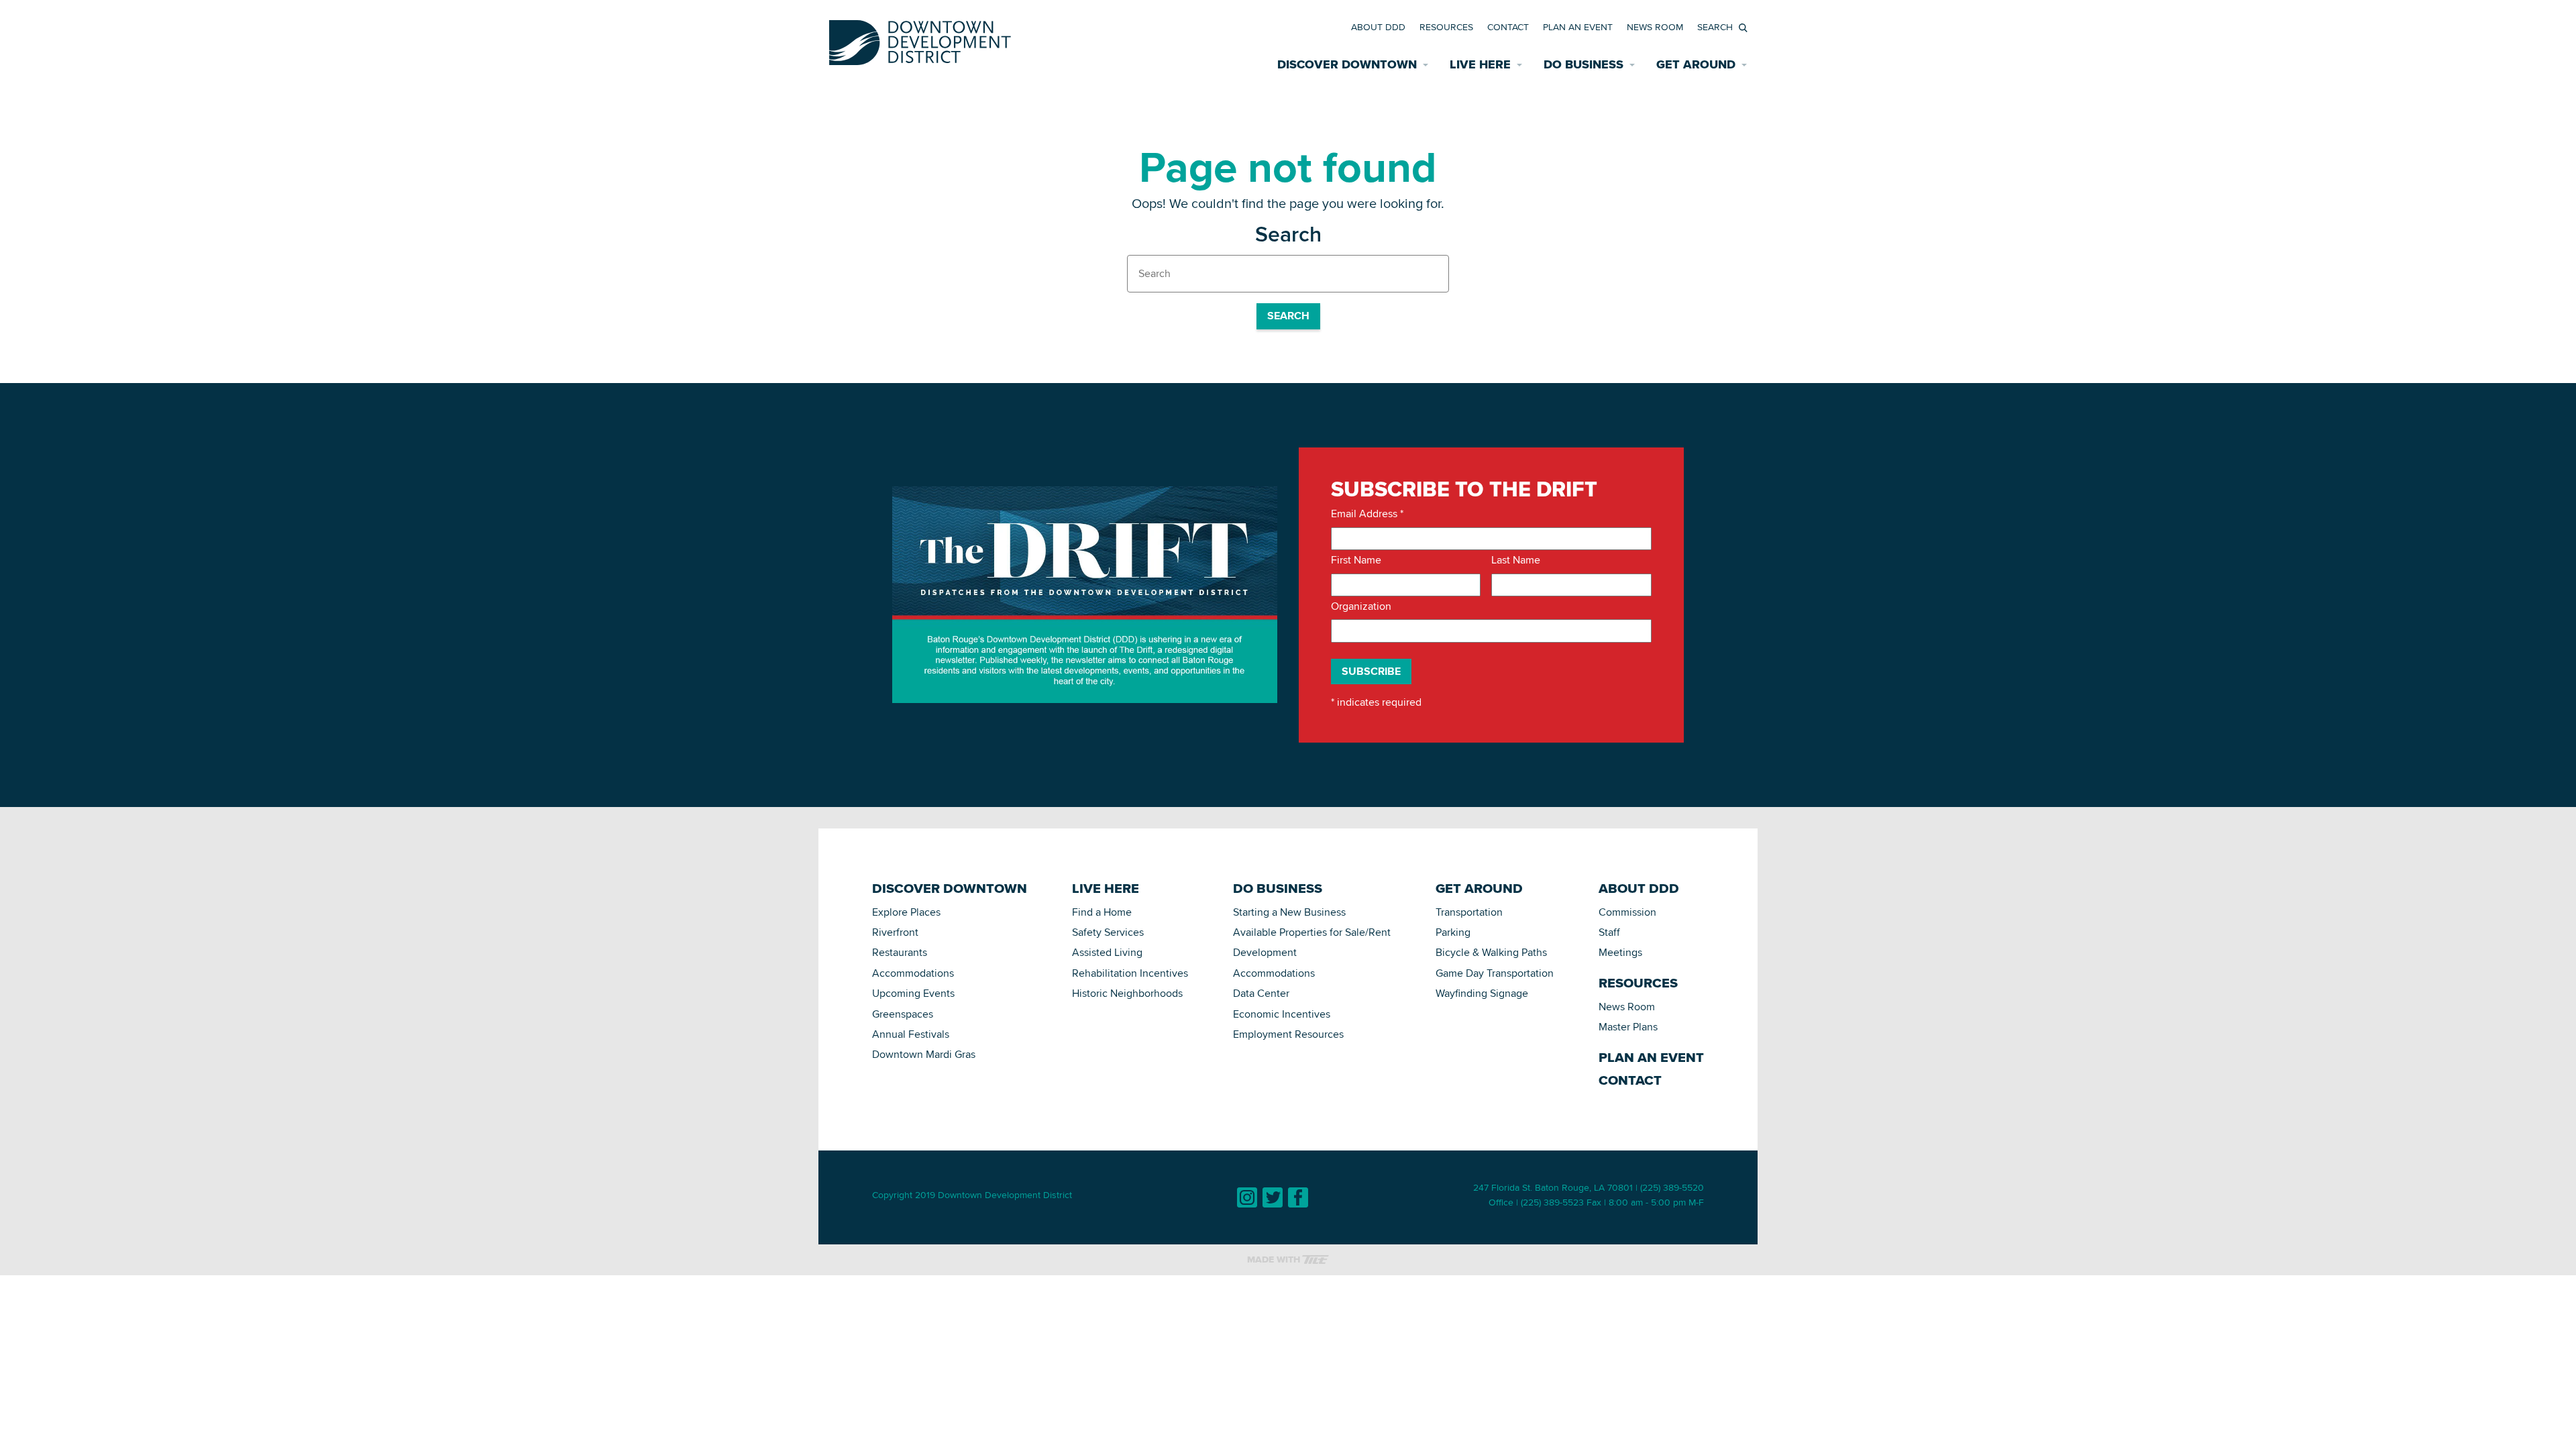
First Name (1356, 560)
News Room (1655, 27)
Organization (1361, 606)
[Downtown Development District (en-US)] (920, 40)
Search (1288, 316)
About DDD (1378, 27)
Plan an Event (1578, 27)
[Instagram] (1247, 1197)
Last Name (1516, 560)
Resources (1446, 27)
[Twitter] (1273, 1197)
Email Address (1367, 514)
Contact (1508, 27)
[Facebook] (1298, 1197)
